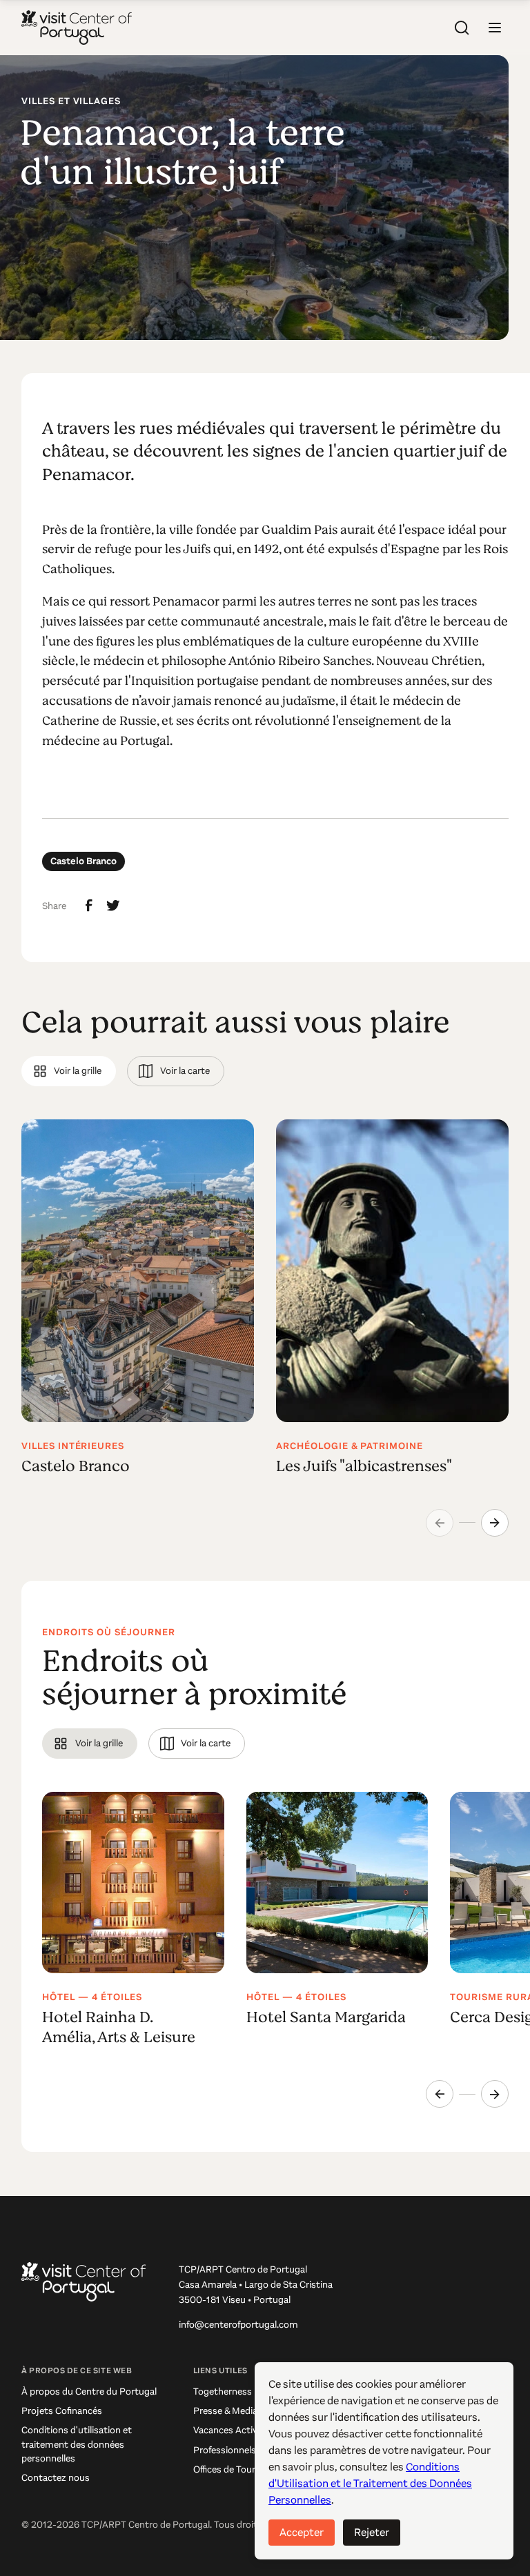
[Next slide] (495, 1523)
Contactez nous (56, 2478)
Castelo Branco (84, 861)
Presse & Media (225, 2411)
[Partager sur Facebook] (89, 906)
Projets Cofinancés (62, 2411)
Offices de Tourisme (235, 2469)
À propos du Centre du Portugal (89, 2392)
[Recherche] (462, 28)
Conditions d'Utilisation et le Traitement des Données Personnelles (370, 2483)
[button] (495, 28)
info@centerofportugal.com (238, 2325)
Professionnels (225, 2450)
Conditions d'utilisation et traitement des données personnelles (77, 2444)
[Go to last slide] (440, 2094)
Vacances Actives (230, 2430)
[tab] (69, 1071)
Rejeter (372, 2532)
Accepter (302, 2532)
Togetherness (223, 2392)
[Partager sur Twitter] (113, 906)
